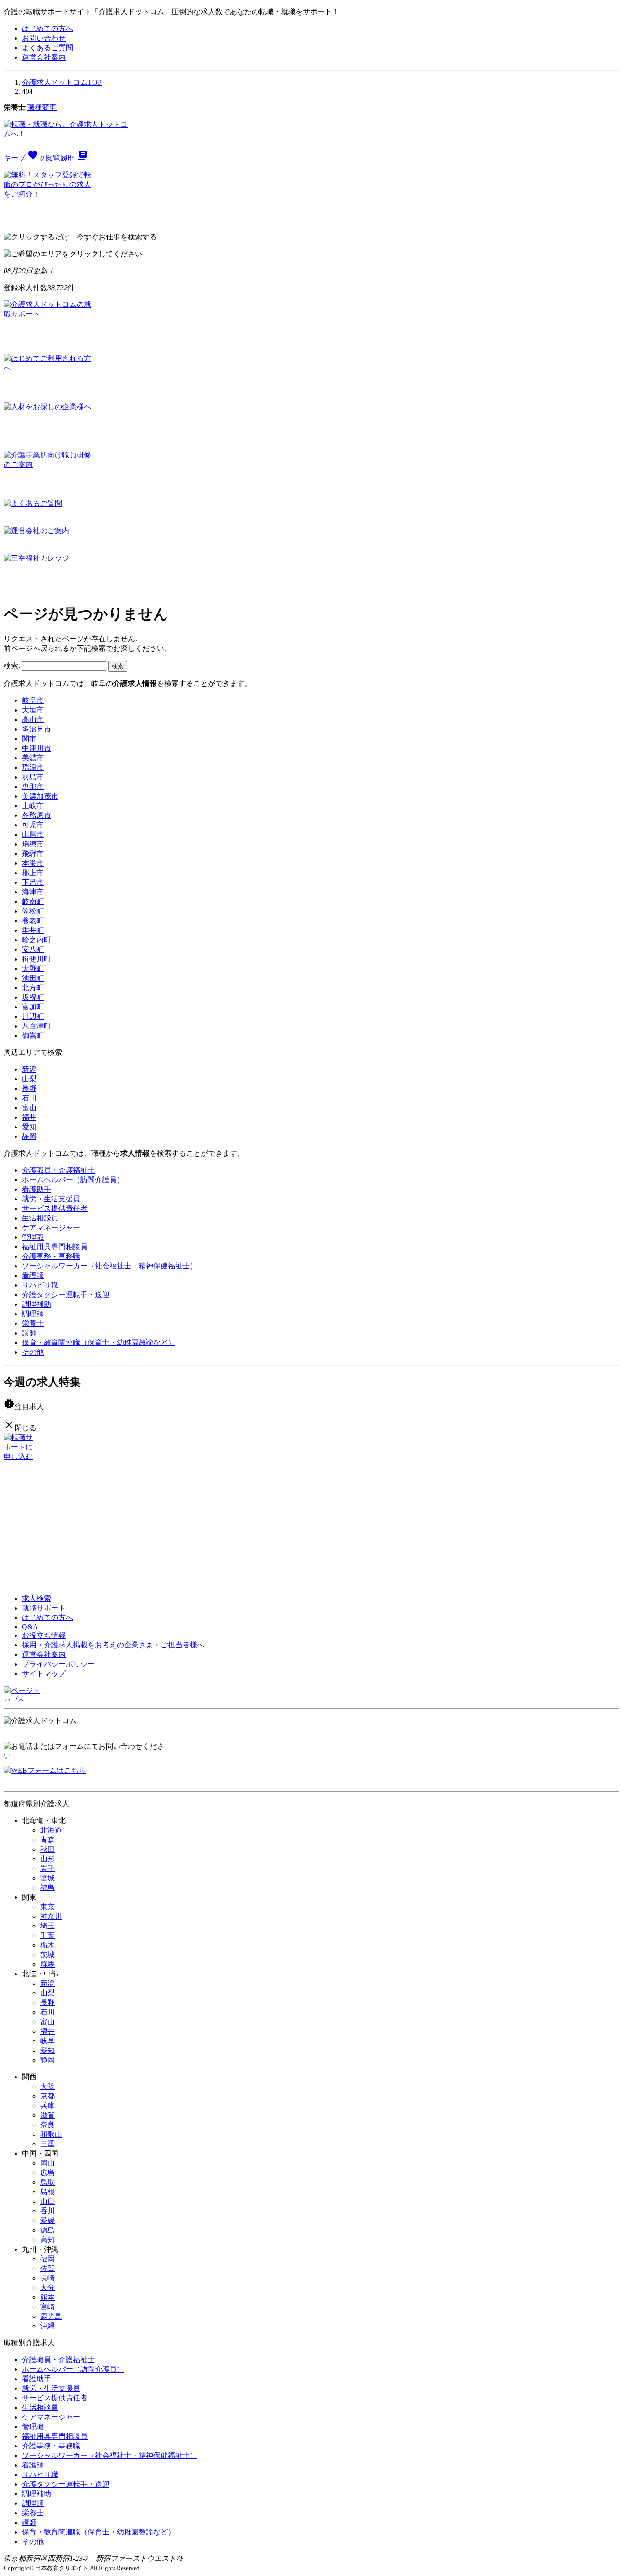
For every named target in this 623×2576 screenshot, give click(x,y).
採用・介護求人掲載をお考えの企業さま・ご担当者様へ (113, 1645)
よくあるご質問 (47, 48)
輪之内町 (36, 940)
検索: (12, 666)
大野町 (33, 969)
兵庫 (47, 2106)
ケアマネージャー (51, 1228)
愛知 (29, 1127)
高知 (47, 2240)
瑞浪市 (33, 767)
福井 (29, 1117)
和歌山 (51, 2134)
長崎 (47, 2278)
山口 (47, 2201)
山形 (47, 1859)
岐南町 (33, 901)
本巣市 (33, 863)
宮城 (47, 1878)
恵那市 (33, 787)
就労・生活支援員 (51, 1199)
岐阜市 (33, 700)
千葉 (47, 1935)
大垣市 (33, 710)
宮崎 (47, 2307)
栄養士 (33, 1323)
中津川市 (36, 748)
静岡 (29, 1136)
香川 (47, 2211)
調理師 (33, 1314)
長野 (29, 1088)
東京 (47, 1907)
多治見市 (36, 729)
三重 (47, 2144)
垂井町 (33, 930)
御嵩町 (33, 1036)
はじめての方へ (47, 29)
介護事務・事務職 (51, 1256)
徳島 (47, 2230)
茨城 (47, 1955)
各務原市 (36, 815)
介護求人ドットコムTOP (62, 82)
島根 (47, 2192)
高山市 (33, 719)
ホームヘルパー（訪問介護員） (73, 1180)
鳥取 (47, 2182)
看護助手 (36, 1189)
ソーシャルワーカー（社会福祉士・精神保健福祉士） (109, 1266)
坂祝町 (33, 997)
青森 (47, 1840)
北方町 (33, 988)
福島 (47, 1888)
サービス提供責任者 (55, 1208)
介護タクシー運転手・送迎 (66, 1295)
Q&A (30, 1627)
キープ (24, 158)
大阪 (47, 2086)
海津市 (33, 892)
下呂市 (33, 882)
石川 (29, 1098)
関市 (29, 739)
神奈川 (51, 1916)
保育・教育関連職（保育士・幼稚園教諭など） (99, 1343)
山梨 (29, 1079)
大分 (47, 2288)
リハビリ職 (40, 1285)
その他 (33, 1352)
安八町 (33, 949)
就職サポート (44, 1608)
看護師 (33, 1275)
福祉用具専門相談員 (55, 1247)
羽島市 (33, 777)
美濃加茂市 (40, 796)
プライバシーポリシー (58, 1664)
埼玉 (47, 1926)
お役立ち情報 (44, 1635)
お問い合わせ (44, 38)
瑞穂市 (33, 844)
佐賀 (47, 2268)
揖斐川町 (36, 959)
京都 (47, 2096)
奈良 (47, 2125)
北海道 (51, 1830)
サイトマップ (44, 1674)
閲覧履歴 (67, 158)
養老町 (33, 921)
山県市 (33, 834)
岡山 (47, 2163)
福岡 (47, 2259)
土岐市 (33, 806)
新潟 (29, 1069)
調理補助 (36, 1304)
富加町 (33, 1007)
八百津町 (36, 1026)
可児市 (33, 825)
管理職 (33, 1237)
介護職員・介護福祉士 (58, 1170)
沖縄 (47, 2326)
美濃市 (33, 758)
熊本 (47, 2297)
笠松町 (33, 911)
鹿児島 (51, 2316)
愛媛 (47, 2220)
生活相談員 (40, 1218)
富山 (29, 1108)
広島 (47, 2173)
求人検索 (36, 1598)
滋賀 (47, 2115)
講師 (29, 1333)
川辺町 (33, 1016)
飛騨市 (33, 854)
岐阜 (47, 2041)
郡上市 (33, 873)
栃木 (47, 1945)
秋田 (47, 1849)
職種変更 (42, 107)
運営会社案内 (44, 57)
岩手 (47, 1868)
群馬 (47, 1964)
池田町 (33, 978)
